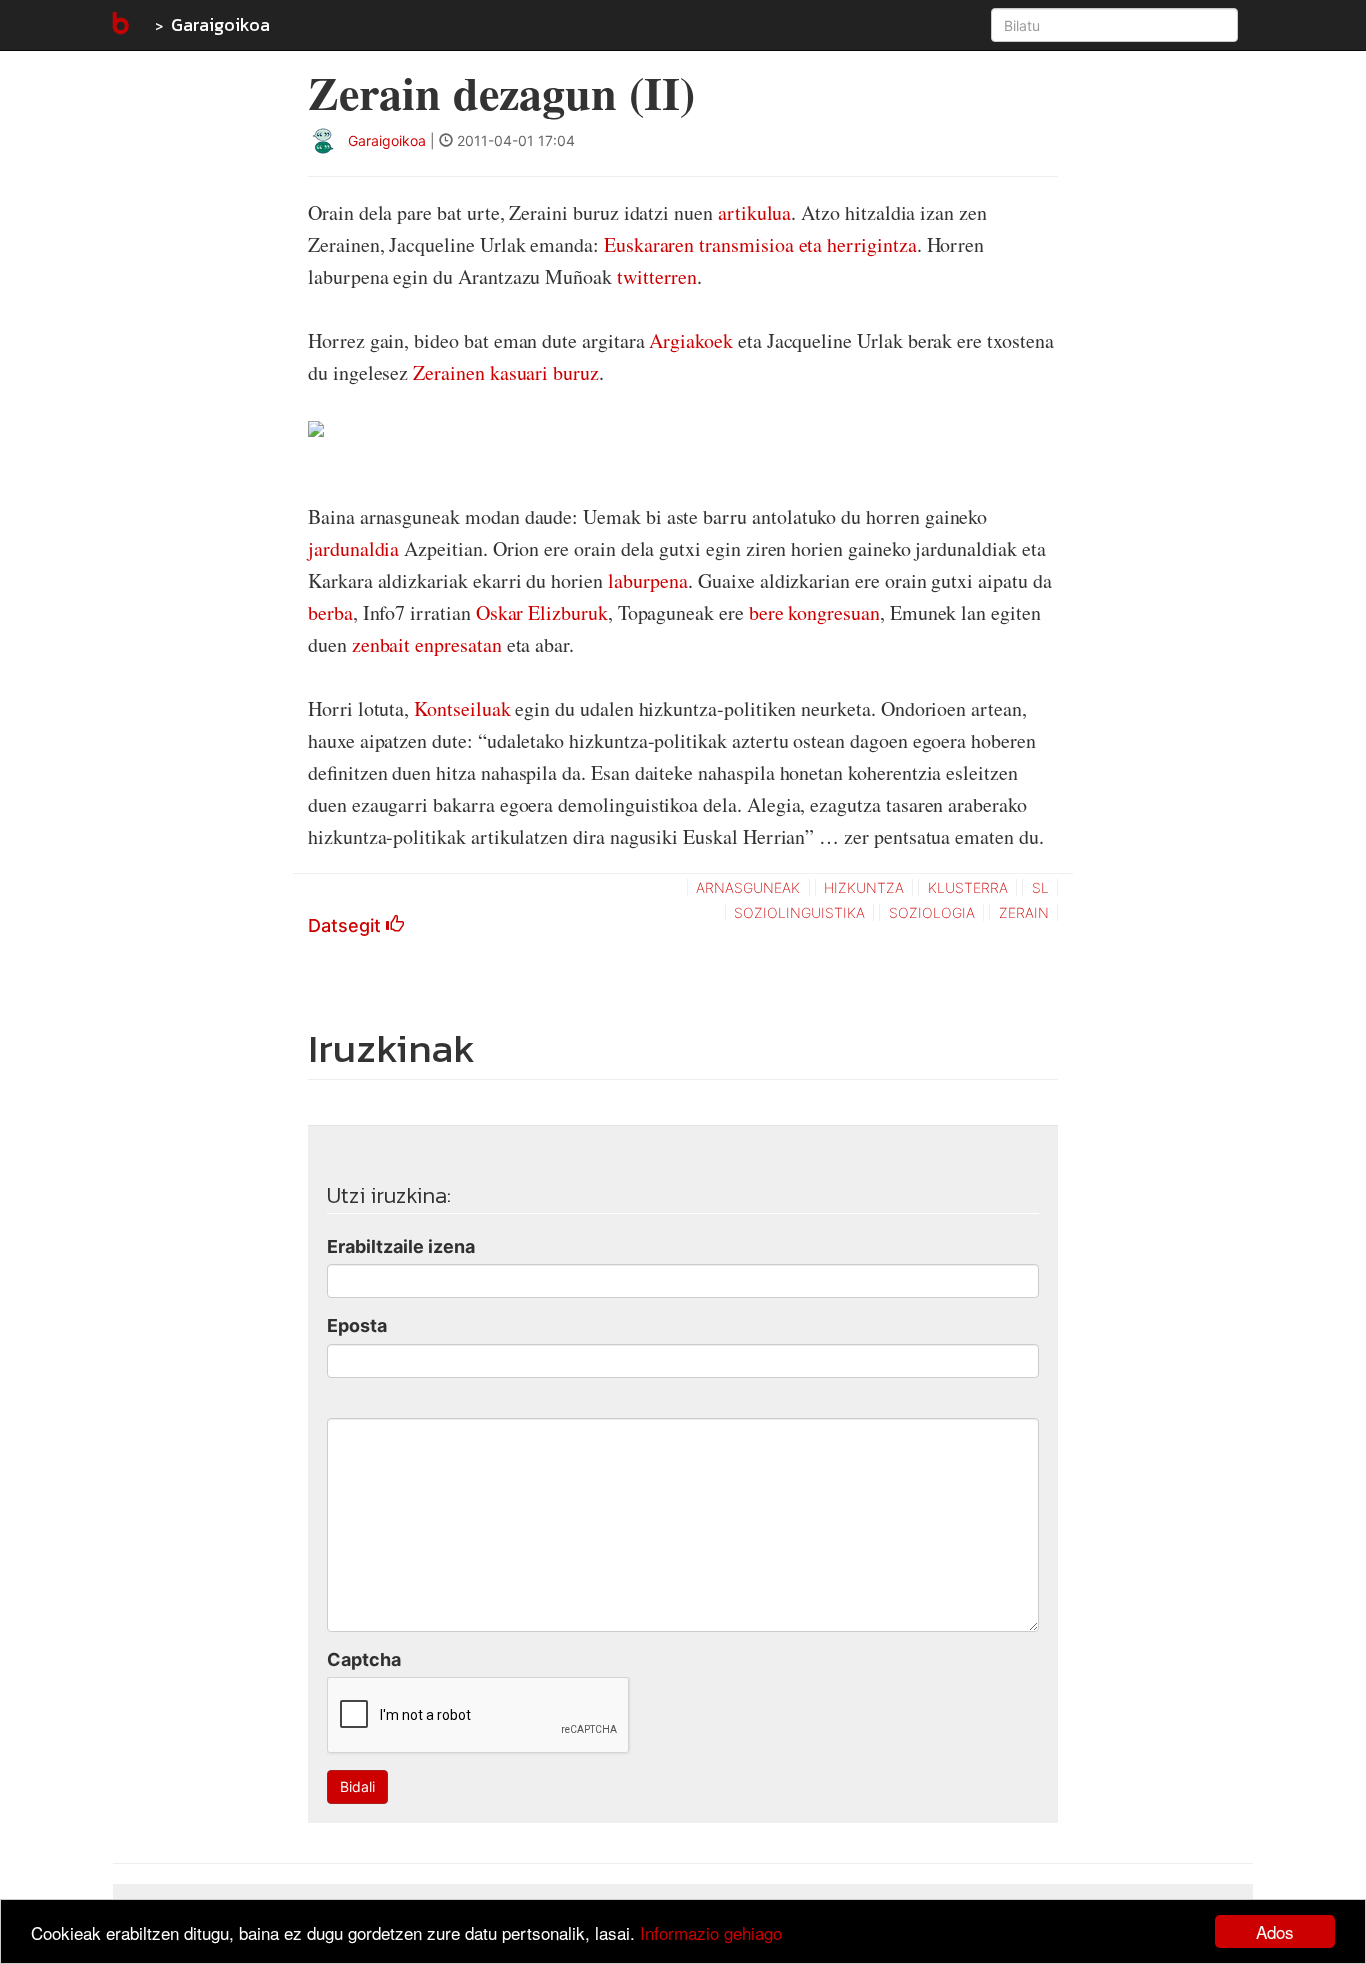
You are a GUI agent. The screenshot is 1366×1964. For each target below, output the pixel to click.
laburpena (648, 580)
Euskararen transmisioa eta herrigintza (760, 244)
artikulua (754, 212)
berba (330, 612)
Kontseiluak (462, 708)
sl (1040, 887)
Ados (1275, 1931)
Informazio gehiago (711, 1932)
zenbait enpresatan (427, 644)
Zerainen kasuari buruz (506, 372)
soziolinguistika (799, 912)
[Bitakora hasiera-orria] (119, 25)
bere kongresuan (814, 612)
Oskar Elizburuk (542, 612)
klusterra (968, 887)
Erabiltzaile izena (401, 1246)
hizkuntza (864, 887)
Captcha (364, 1659)
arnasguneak (748, 887)
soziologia (932, 912)
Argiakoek (690, 340)
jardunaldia (356, 548)
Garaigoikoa (220, 24)
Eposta (357, 1325)
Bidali (357, 1786)
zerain (1024, 912)
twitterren (657, 276)
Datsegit (347, 925)
